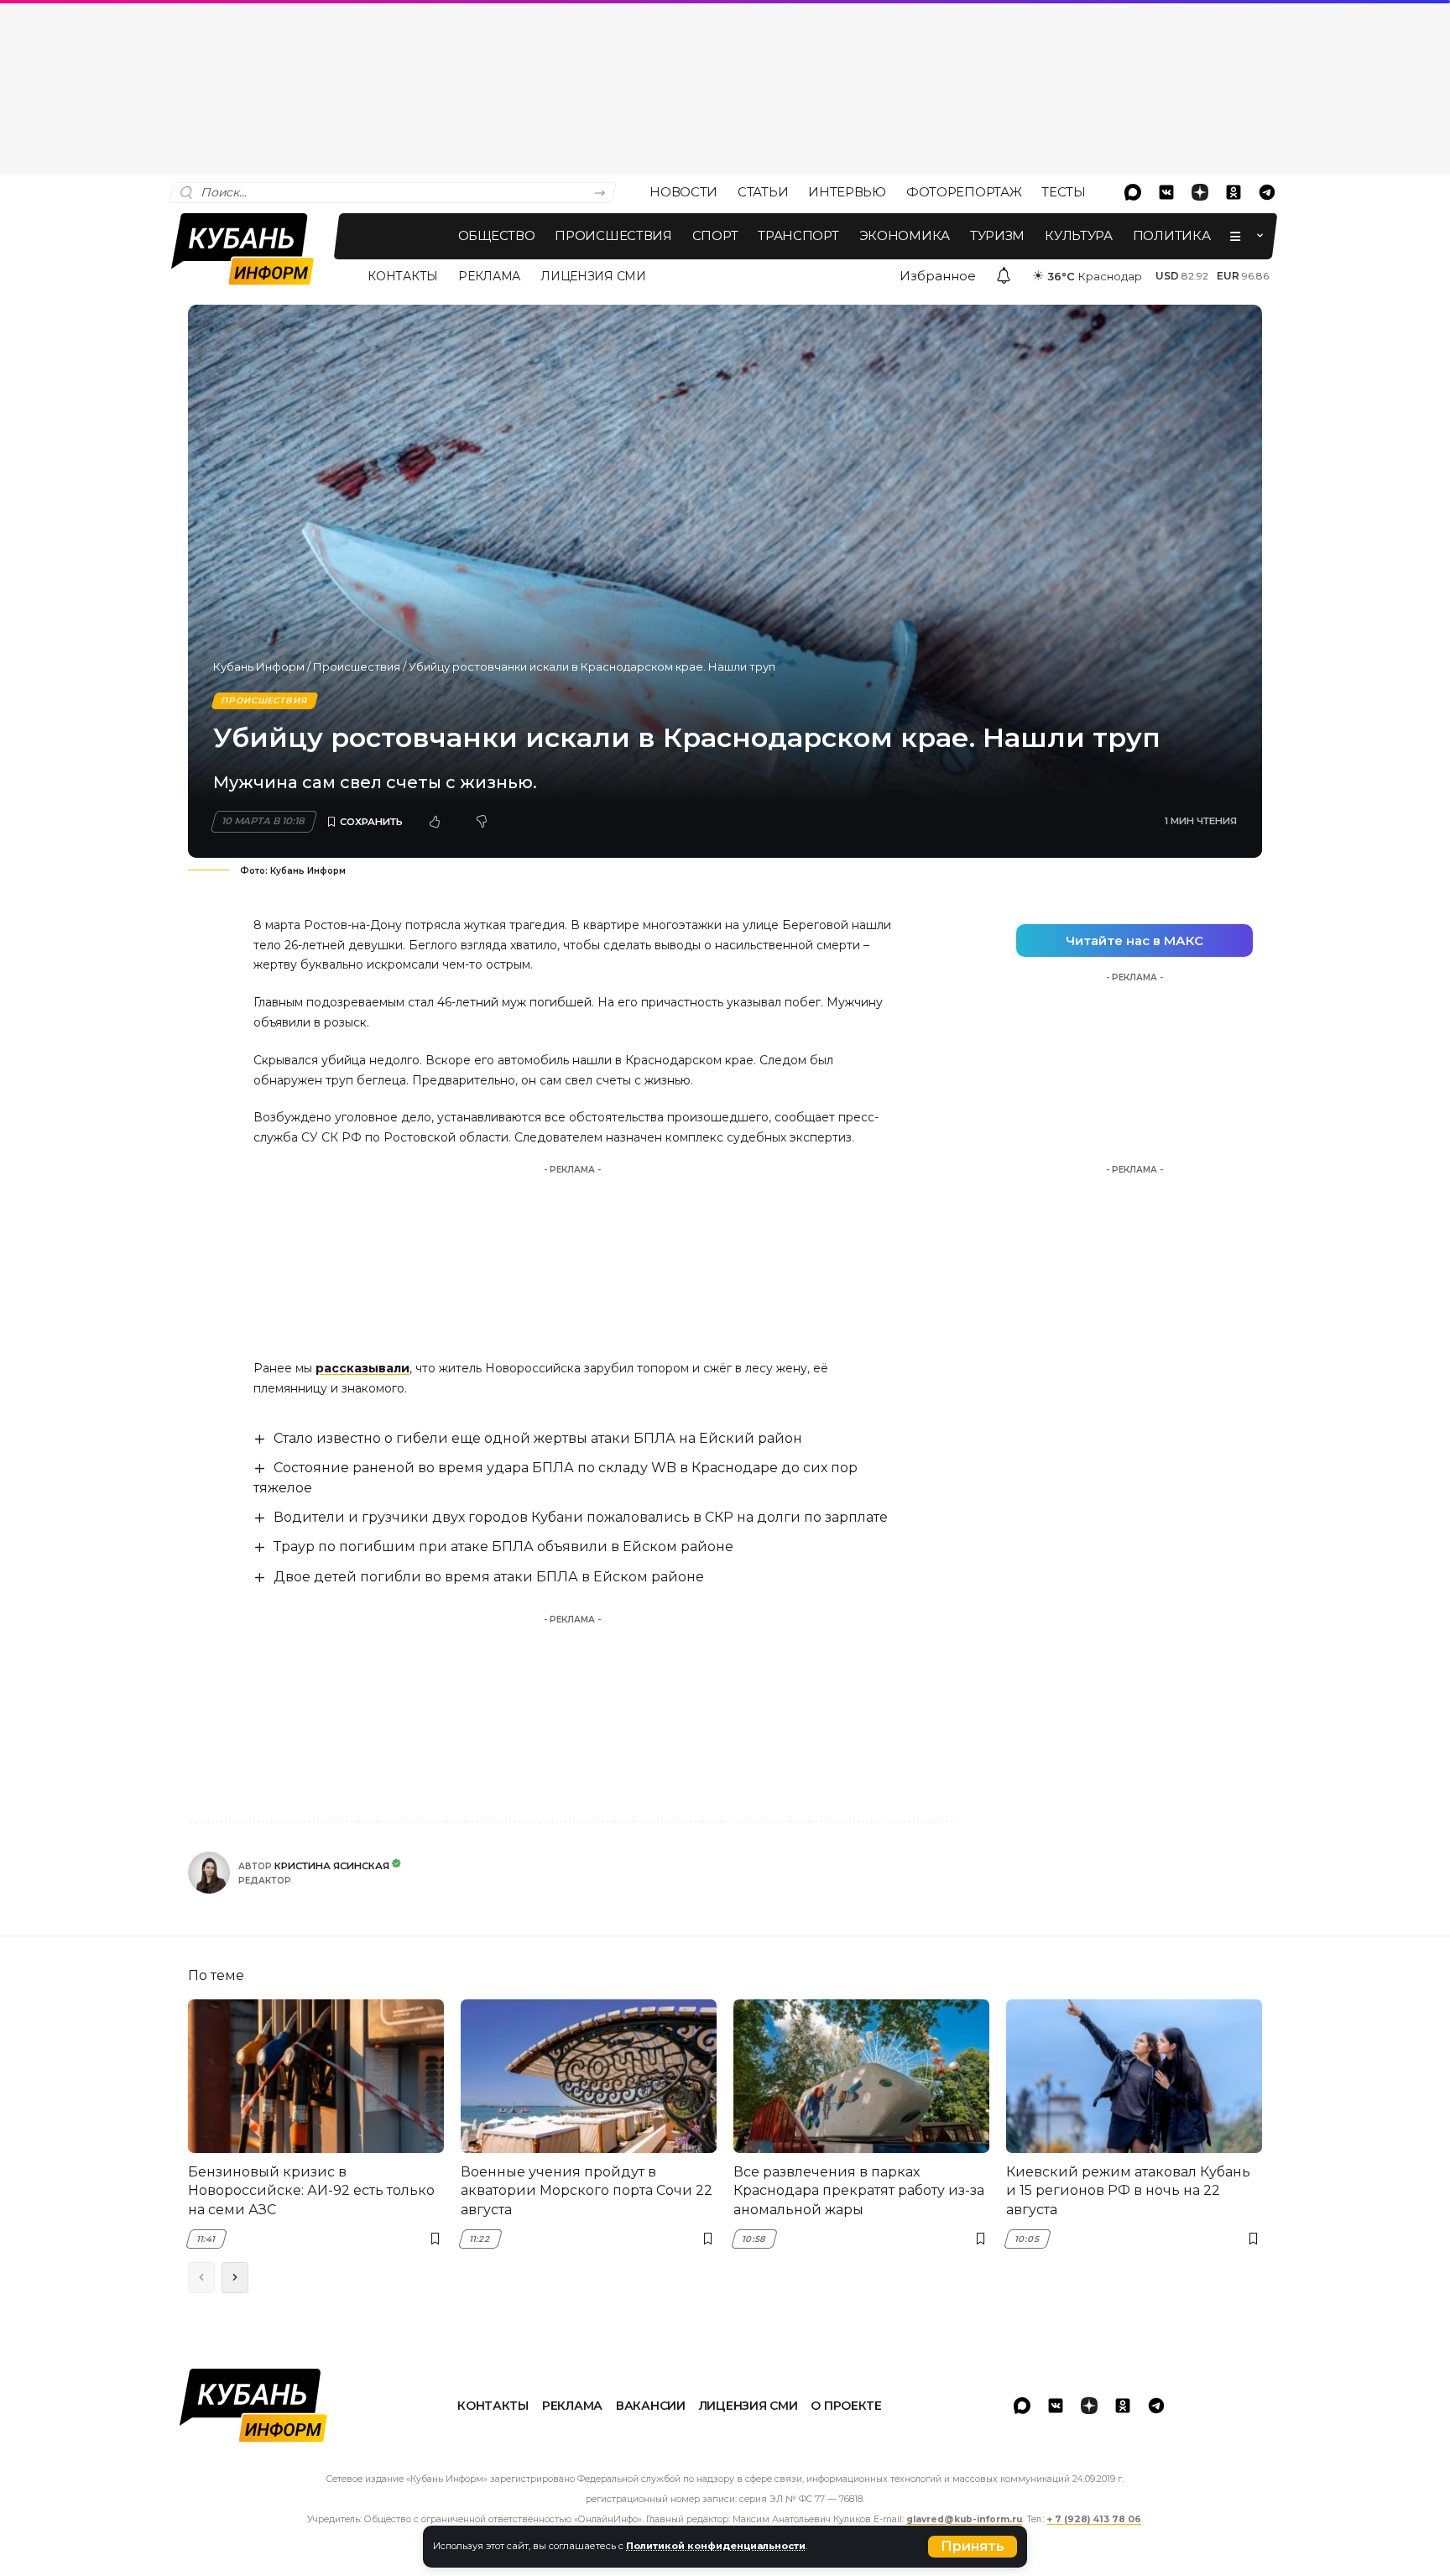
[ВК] (1166, 192)
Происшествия (357, 666)
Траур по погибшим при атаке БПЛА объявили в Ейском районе (503, 1547)
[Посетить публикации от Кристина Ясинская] (209, 1873)
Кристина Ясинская (332, 1866)
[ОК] (1234, 192)
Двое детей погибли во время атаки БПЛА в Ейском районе (489, 1577)
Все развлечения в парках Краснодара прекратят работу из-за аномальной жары (859, 2191)
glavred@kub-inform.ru (964, 2519)
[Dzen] (1200, 192)
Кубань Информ (259, 666)
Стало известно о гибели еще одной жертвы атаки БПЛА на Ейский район (538, 1438)
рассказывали (362, 1368)
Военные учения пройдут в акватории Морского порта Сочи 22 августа (587, 2191)
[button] (973, 2547)
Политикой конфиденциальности (716, 2546)
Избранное (938, 276)
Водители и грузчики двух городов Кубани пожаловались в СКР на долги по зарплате (581, 1517)
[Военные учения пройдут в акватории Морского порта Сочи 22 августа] (589, 2076)
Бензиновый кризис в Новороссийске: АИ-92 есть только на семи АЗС (311, 2191)
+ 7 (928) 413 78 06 (1094, 2519)
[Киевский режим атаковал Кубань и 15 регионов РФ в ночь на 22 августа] (1134, 2076)
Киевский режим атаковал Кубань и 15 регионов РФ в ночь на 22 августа (1128, 2191)
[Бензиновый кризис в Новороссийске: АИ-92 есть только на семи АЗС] (316, 2076)
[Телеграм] (1267, 192)
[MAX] (1133, 192)
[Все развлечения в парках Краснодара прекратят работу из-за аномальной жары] (861, 2076)
